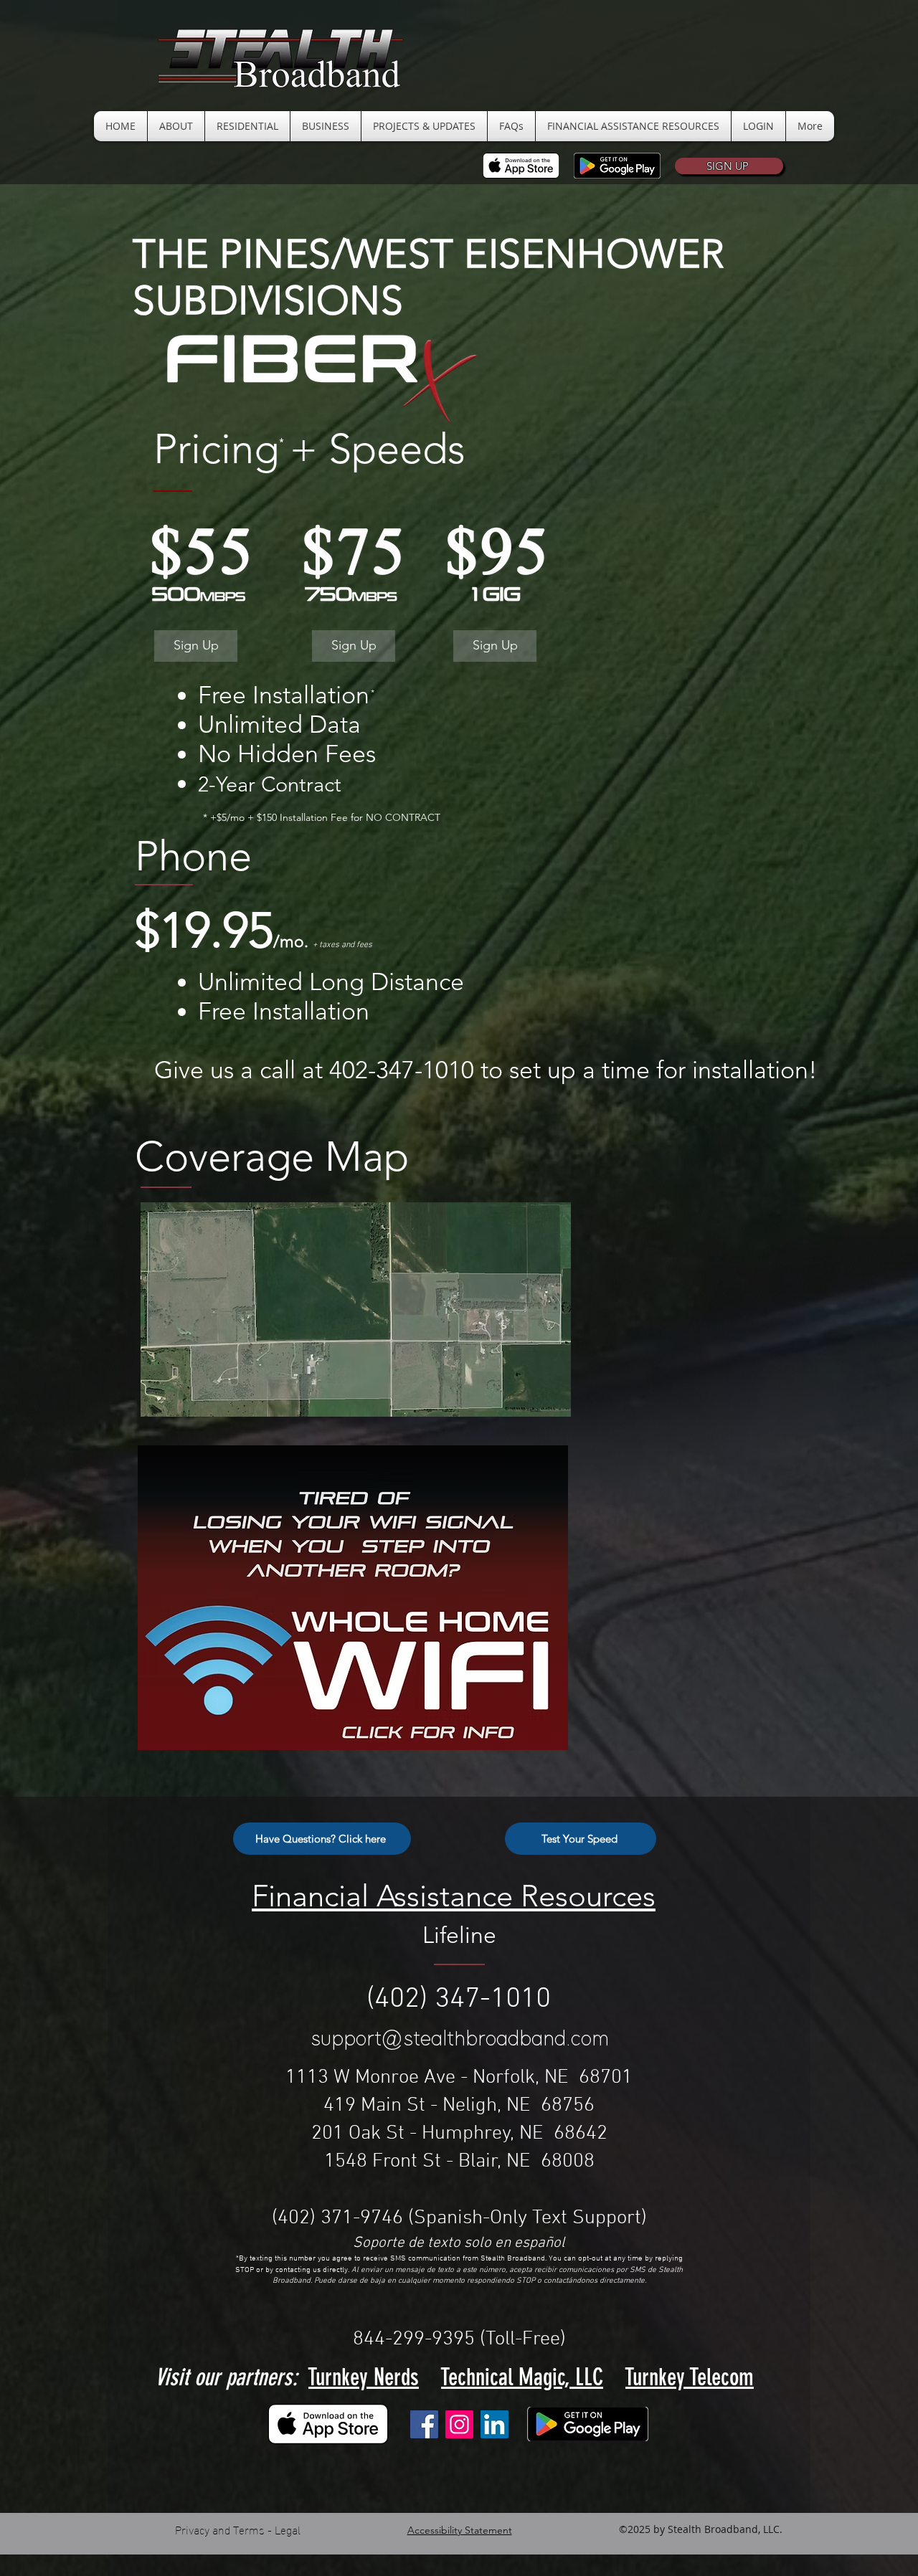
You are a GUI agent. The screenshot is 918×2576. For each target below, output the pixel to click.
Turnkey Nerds (364, 2377)
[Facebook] (424, 2424)
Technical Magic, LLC (522, 2377)
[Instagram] (459, 2424)
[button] (729, 166)
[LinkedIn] (495, 2424)
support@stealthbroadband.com (460, 2039)
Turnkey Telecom (690, 2377)
